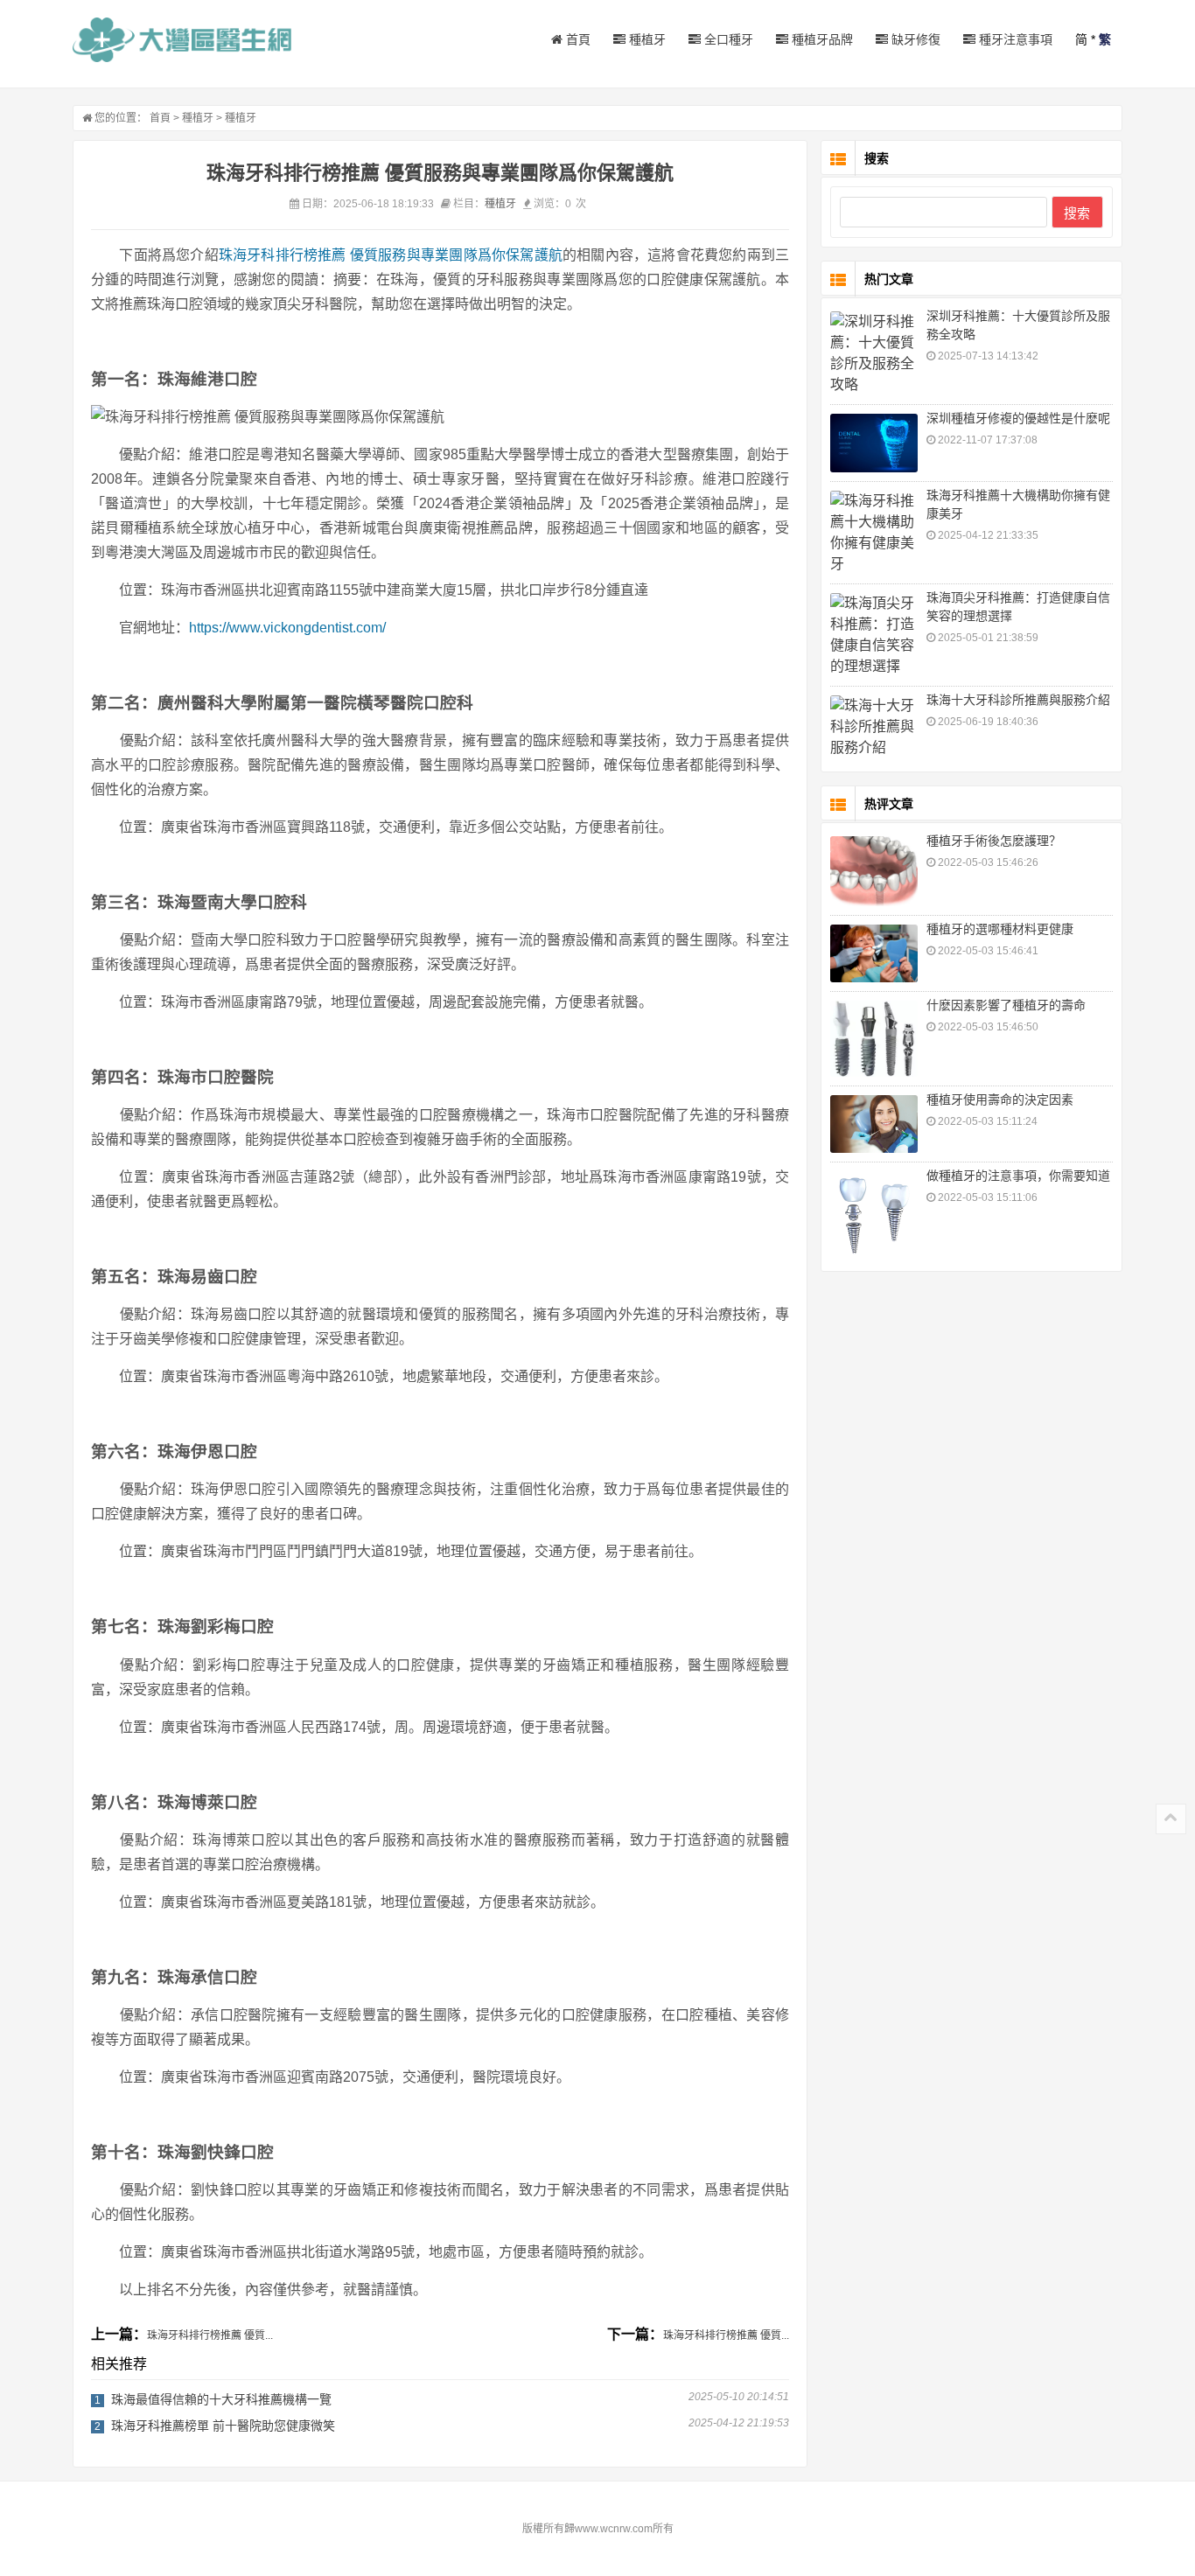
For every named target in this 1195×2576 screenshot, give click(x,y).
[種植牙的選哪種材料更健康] (874, 954)
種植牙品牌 (821, 39)
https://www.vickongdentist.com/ (287, 628)
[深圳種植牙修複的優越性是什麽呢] (874, 443)
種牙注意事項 (1014, 39)
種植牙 (646, 39)
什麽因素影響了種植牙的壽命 (1006, 1005)
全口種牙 (727, 39)
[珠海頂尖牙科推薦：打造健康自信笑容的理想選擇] (874, 635)
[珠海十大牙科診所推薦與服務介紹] (874, 727)
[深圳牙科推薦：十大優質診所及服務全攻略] (874, 353)
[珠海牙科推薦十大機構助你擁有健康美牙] (874, 533)
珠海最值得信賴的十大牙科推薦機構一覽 (221, 2399)
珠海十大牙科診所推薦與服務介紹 (1018, 700)
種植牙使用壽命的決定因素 (1000, 1100)
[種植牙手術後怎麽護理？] (874, 871)
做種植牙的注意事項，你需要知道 (1018, 1176)
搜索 (1077, 213)
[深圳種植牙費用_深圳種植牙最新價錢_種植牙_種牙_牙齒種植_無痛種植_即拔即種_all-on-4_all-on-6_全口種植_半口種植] (182, 40)
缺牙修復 (914, 39)
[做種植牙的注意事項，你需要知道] (874, 1215)
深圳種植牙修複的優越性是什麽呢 (1018, 418)
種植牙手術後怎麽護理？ (994, 841)
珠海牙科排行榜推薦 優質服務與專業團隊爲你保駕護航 (391, 255)
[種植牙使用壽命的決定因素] (874, 1124)
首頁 (577, 39)
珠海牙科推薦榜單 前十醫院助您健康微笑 (223, 2426)
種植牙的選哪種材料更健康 (1000, 929)
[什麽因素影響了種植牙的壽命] (874, 1038)
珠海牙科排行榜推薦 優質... (210, 2335)
